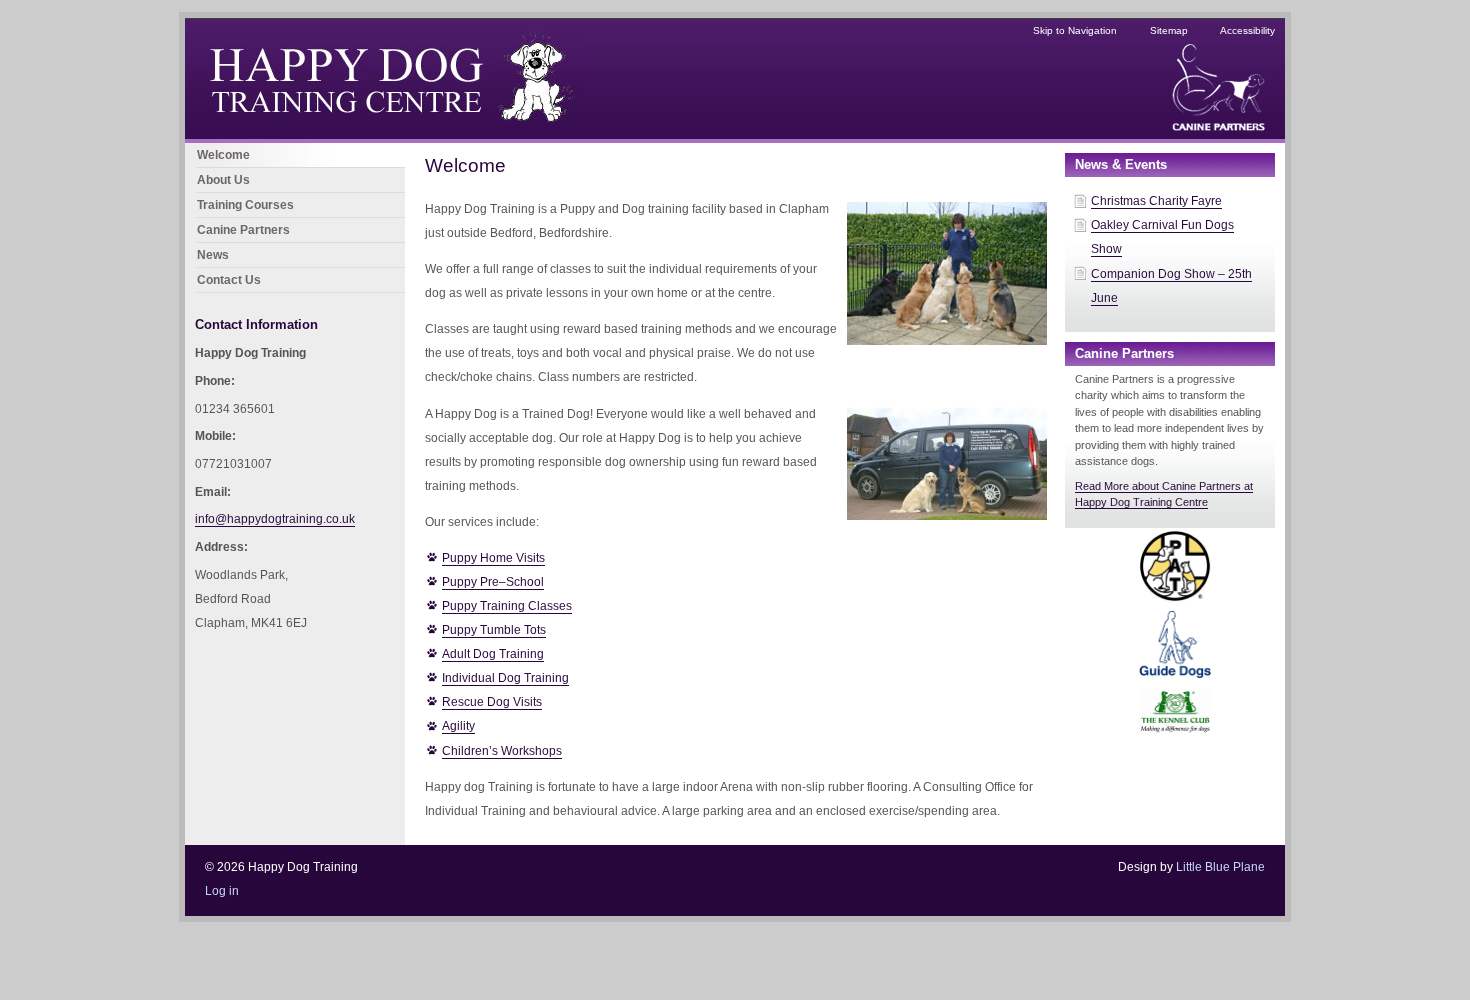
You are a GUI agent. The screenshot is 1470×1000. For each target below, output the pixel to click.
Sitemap (1169, 30)
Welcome (223, 155)
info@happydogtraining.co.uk (275, 519)
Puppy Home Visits (493, 558)
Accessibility (1247, 30)
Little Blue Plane (1220, 867)
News (213, 255)
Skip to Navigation (1075, 30)
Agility (458, 726)
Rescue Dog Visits (492, 702)
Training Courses (245, 205)
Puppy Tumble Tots (494, 630)
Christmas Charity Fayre (1156, 201)
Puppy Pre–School (493, 582)
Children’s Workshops (502, 751)
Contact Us (229, 280)
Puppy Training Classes (507, 606)
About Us (223, 180)
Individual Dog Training (505, 678)
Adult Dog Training (493, 654)
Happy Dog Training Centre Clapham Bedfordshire (323, 31)
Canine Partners (243, 230)
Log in (222, 891)
